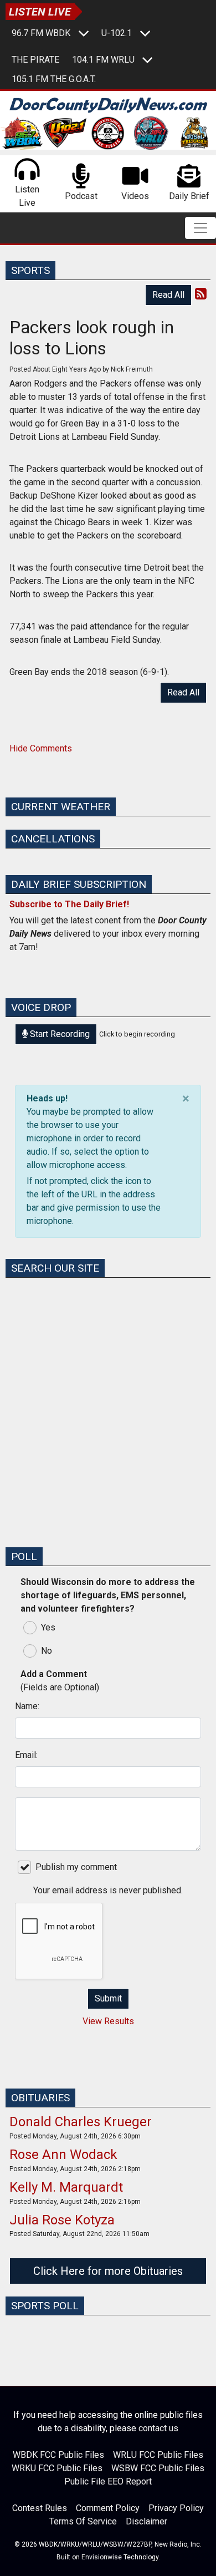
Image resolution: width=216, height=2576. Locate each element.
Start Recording (59, 1034)
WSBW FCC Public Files (158, 2468)
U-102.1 (117, 33)
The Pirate (35, 60)
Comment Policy (108, 2508)
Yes (48, 1627)
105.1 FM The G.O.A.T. (54, 79)
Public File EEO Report (108, 2481)
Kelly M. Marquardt (66, 2187)
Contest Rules (40, 2508)
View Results (108, 2021)
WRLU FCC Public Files (158, 2455)
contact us (158, 2428)
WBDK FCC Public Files (58, 2455)
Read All (168, 295)
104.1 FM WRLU (103, 60)
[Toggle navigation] (200, 228)
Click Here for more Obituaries (108, 2271)
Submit (108, 1998)
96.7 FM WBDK (41, 33)
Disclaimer (146, 2521)
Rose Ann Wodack (63, 2155)
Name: (27, 1706)
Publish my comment (76, 1867)
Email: (26, 1755)
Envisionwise (102, 2557)
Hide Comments (41, 748)
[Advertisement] (108, 1430)
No (47, 1651)
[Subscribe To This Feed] (201, 294)
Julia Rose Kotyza (62, 2220)
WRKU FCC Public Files (57, 2468)
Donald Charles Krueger (81, 2122)
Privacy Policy (176, 2508)
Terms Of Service (83, 2521)
